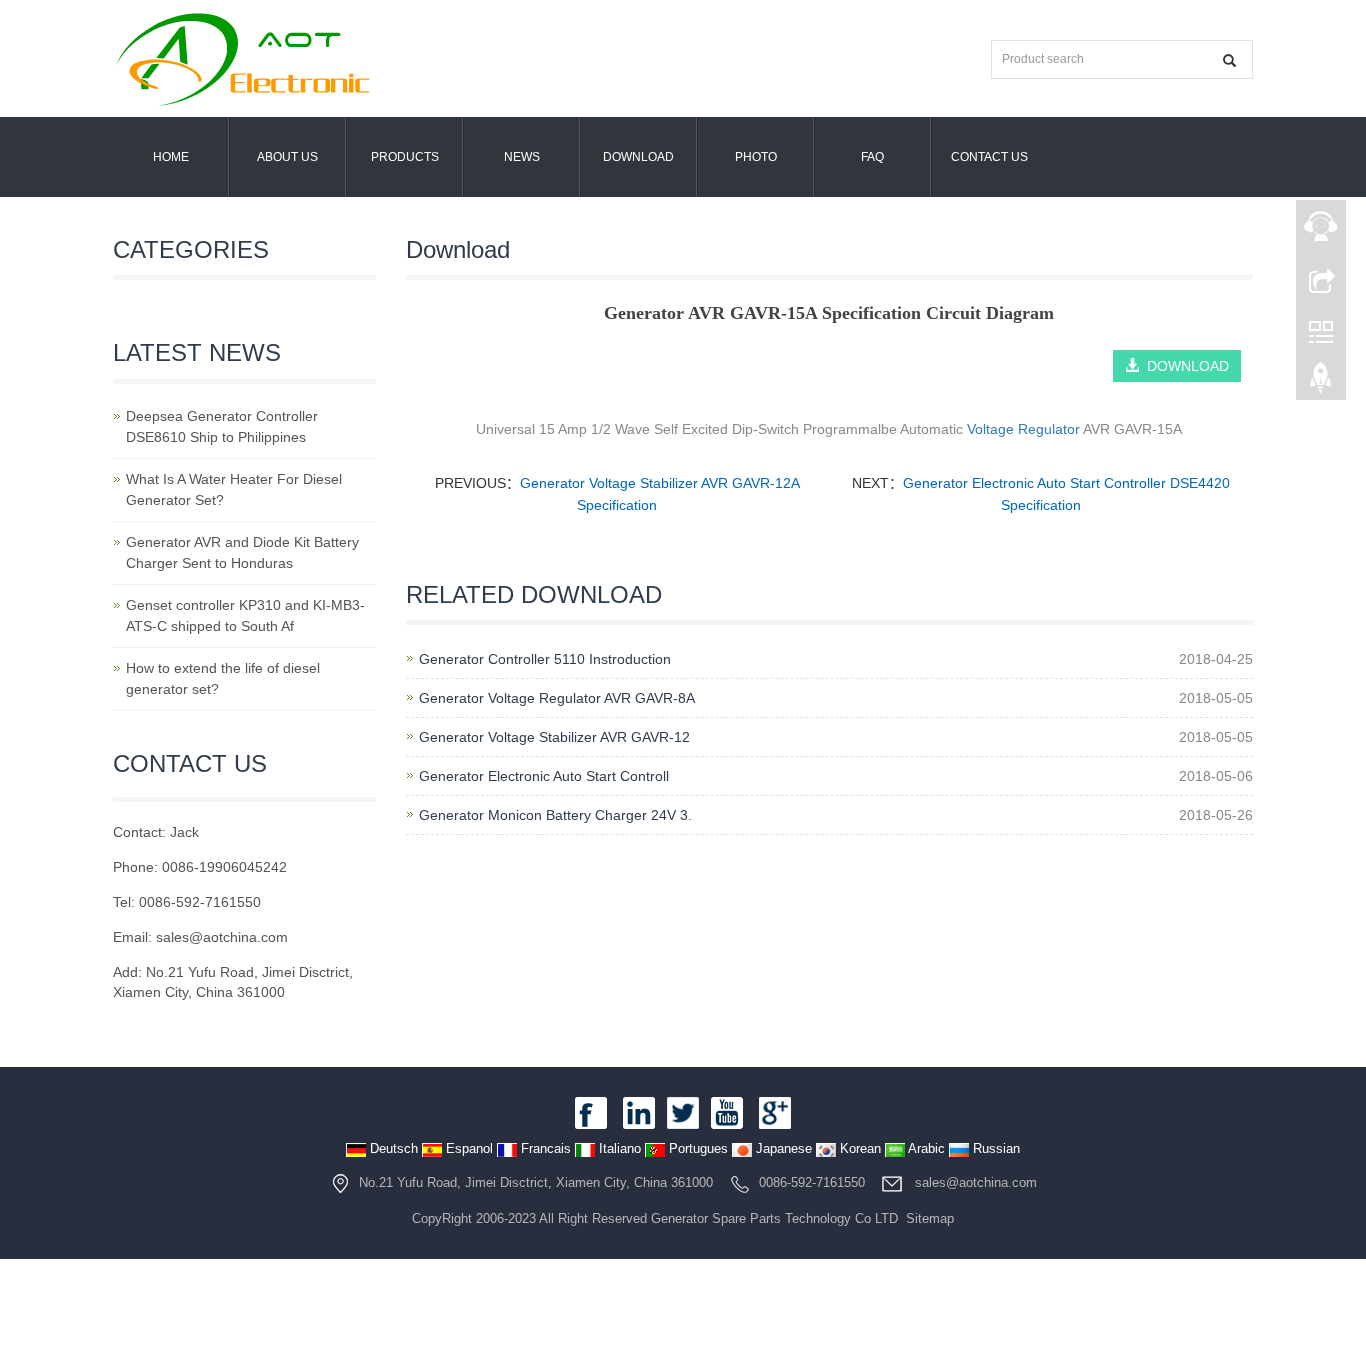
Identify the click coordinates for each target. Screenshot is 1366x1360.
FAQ (872, 157)
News (522, 157)
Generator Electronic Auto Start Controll (544, 776)
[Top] (1321, 383)
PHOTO (756, 157)
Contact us (989, 157)
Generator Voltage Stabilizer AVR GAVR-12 (554, 737)
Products (405, 157)
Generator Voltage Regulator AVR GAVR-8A (557, 698)
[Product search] (1229, 60)
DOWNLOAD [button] (1184, 366)
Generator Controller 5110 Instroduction (545, 659)
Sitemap (930, 1218)
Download (638, 157)
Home (171, 157)
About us (287, 157)
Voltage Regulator (1023, 429)
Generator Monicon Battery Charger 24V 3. (555, 815)
